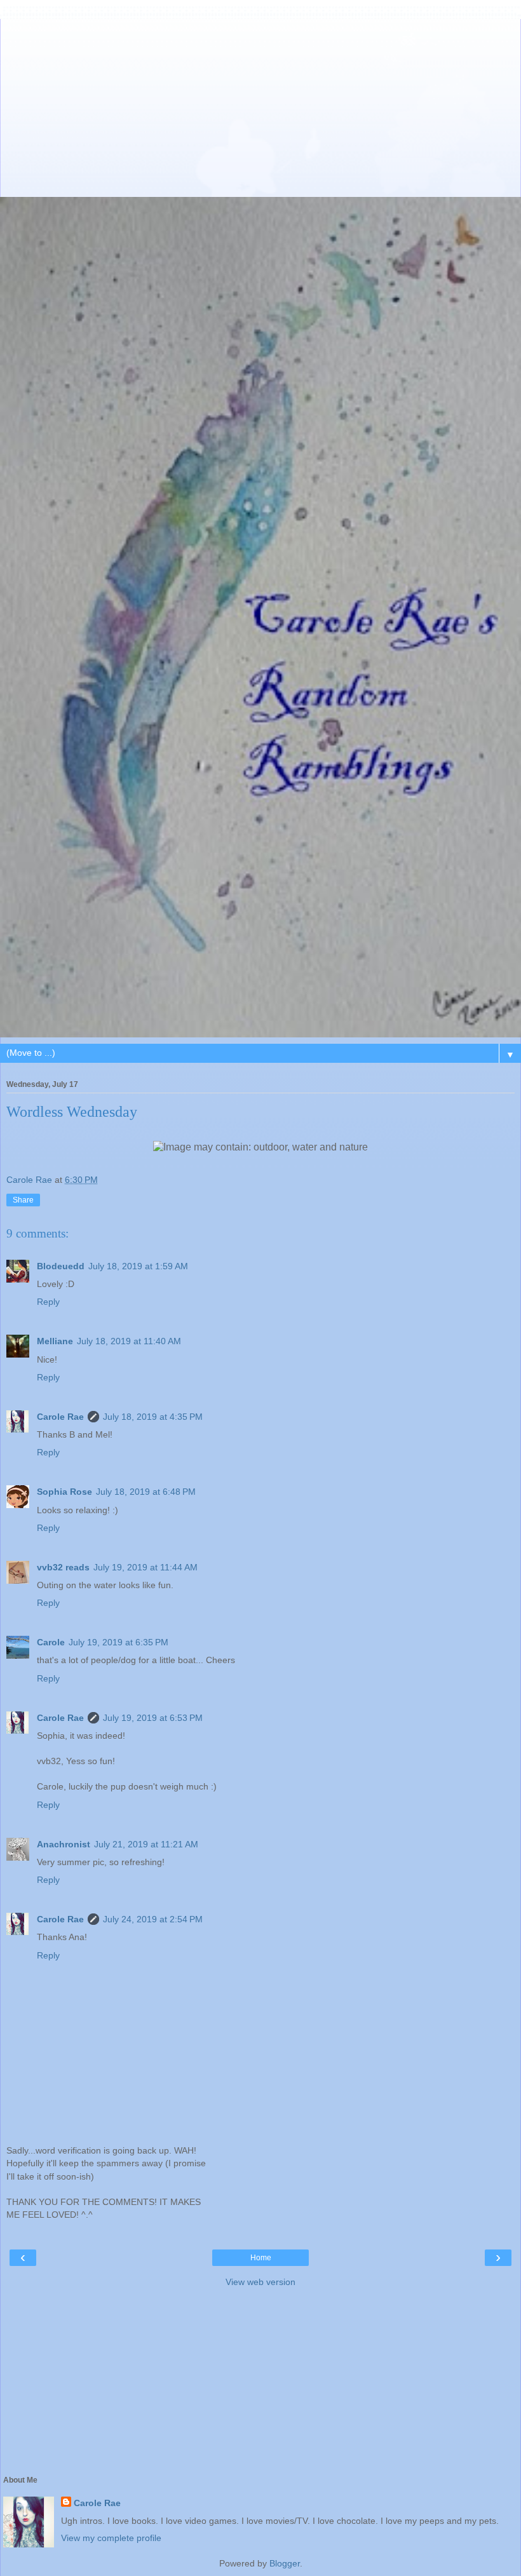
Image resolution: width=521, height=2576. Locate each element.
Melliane (55, 1341)
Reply (48, 1302)
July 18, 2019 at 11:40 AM (129, 1341)
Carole (51, 1642)
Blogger (285, 2563)
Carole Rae (60, 1417)
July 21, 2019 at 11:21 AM (146, 1844)
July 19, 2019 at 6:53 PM (153, 1718)
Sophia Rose (64, 1492)
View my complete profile (111, 2538)
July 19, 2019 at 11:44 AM (145, 1567)
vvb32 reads (63, 1567)
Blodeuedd (61, 1266)
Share (23, 1200)
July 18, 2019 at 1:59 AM (138, 1266)
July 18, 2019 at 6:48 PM (146, 1492)
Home (261, 2258)
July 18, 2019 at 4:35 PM (153, 1417)
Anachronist (64, 1844)
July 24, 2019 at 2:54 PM (153, 1919)
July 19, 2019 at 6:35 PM (118, 1642)
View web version (260, 2282)
